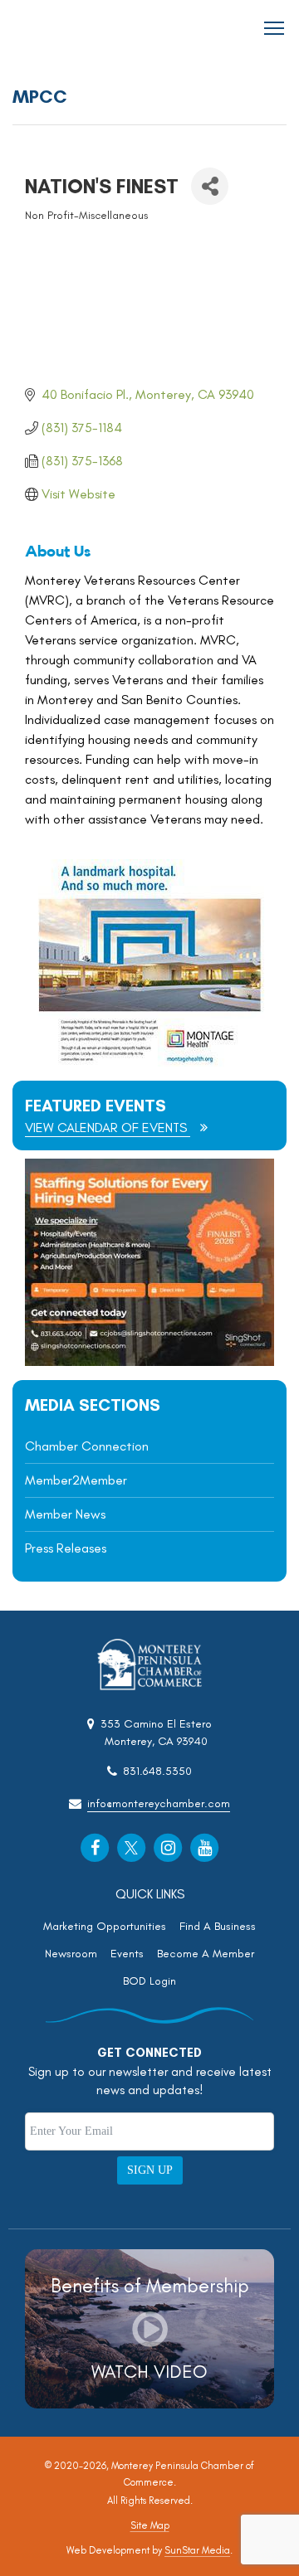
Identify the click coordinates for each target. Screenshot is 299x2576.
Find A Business (218, 1926)
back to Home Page (59, 29)
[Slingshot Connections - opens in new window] (149, 1361)
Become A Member (206, 1954)
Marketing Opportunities (105, 1926)
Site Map (150, 2525)
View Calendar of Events (108, 1128)
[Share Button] (210, 186)
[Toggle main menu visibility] (274, 27)
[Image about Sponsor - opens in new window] (149, 1062)
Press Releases (66, 1548)
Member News (65, 1514)
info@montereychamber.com (159, 1803)
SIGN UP (150, 2170)
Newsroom (71, 1954)
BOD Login (149, 1981)
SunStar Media (197, 2550)
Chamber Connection (87, 1446)
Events (127, 1954)
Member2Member (76, 1480)
